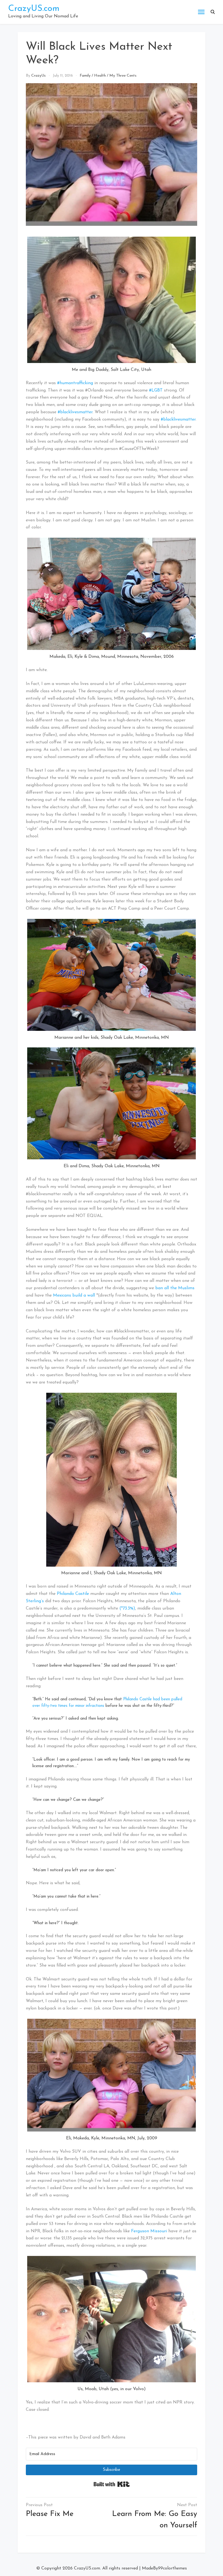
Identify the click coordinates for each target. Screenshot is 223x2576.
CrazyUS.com (34, 9)
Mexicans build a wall (74, 1295)
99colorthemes (172, 2568)
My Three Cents (123, 76)
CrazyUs (38, 76)
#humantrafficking (75, 383)
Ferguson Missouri (149, 2231)
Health (100, 76)
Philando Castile (73, 1594)
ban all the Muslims (175, 1288)
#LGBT (156, 390)
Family (85, 76)
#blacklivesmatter (75, 412)
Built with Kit (112, 2484)
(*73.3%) (127, 1608)
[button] (213, 12)
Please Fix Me (50, 2514)
